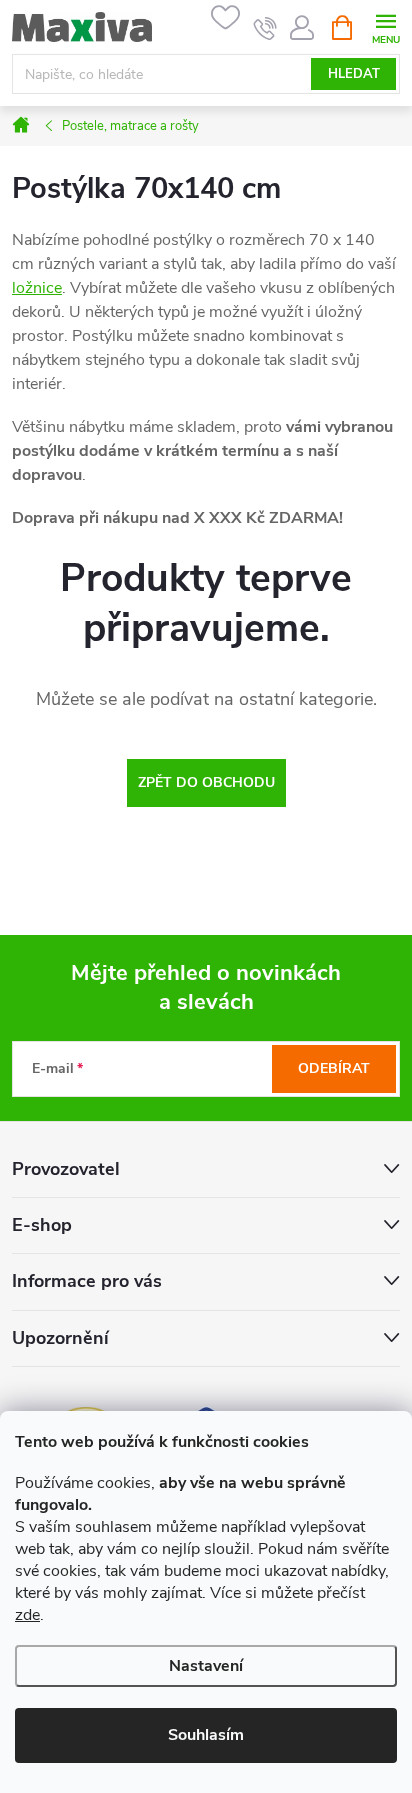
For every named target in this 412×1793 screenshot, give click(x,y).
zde (27, 1615)
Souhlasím (206, 1735)
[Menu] (385, 26)
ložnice (37, 288)
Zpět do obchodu (206, 782)
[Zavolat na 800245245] (265, 28)
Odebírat (334, 1068)
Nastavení (206, 1666)
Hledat (354, 74)
